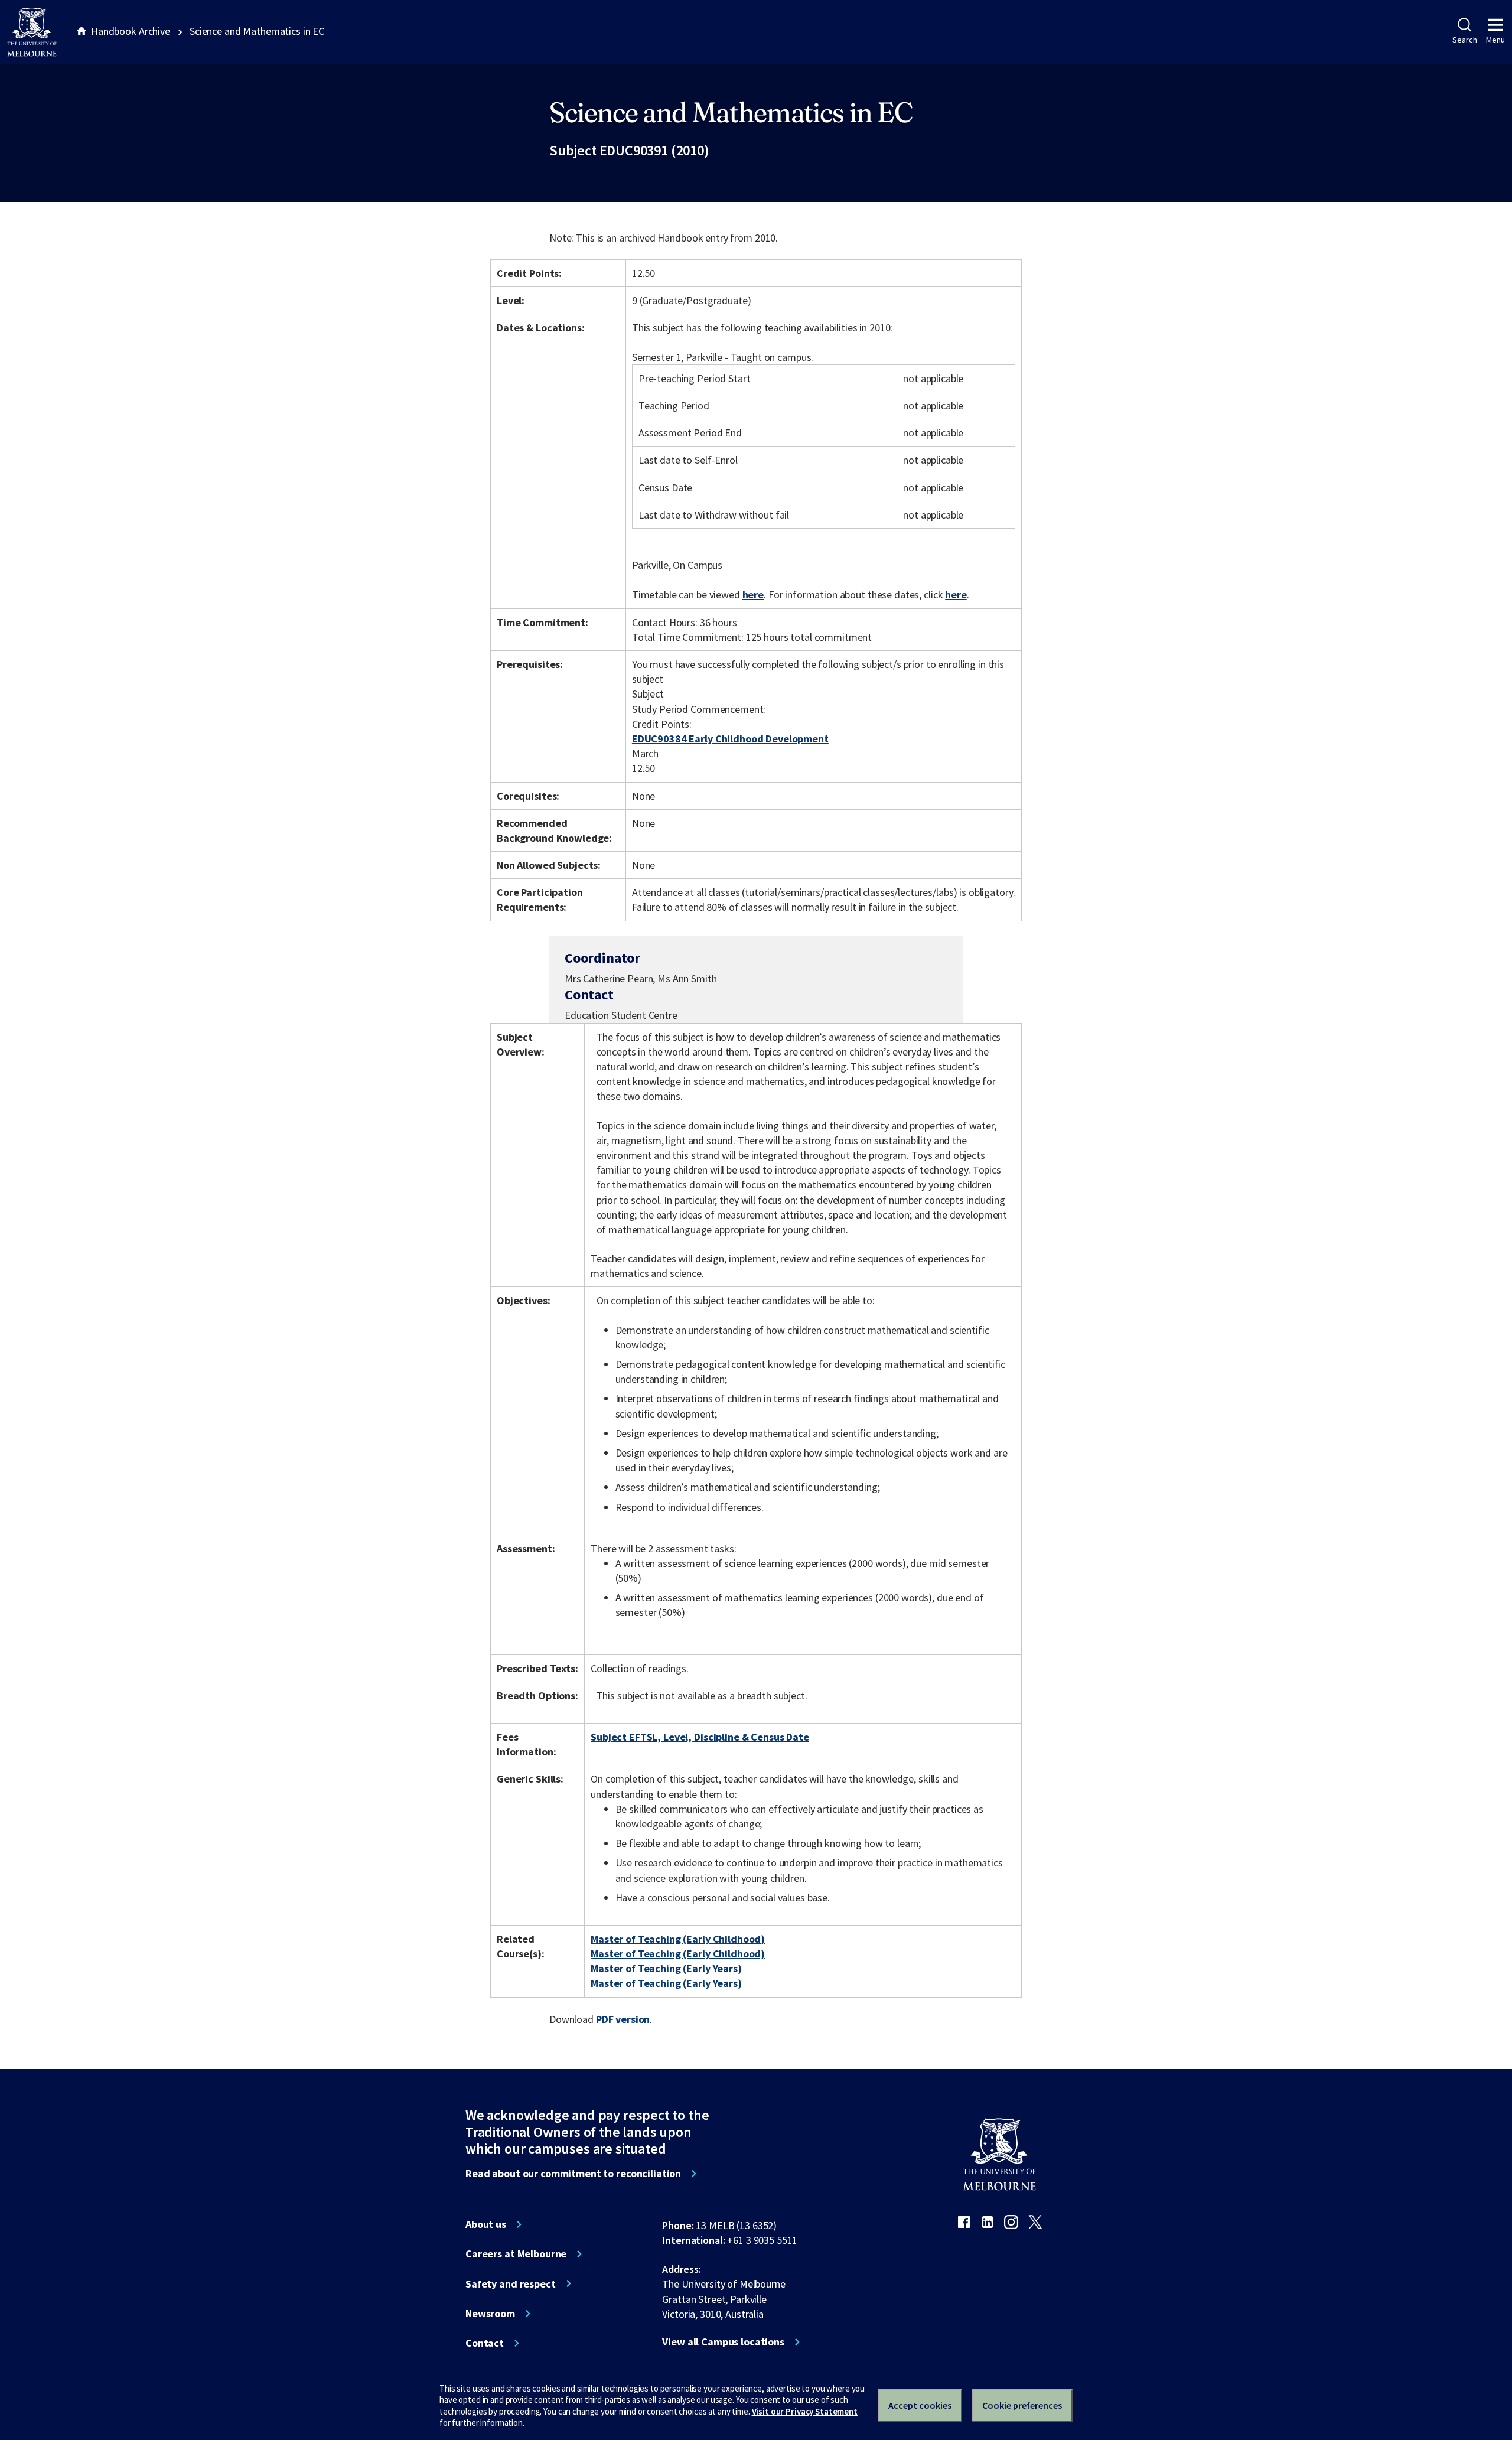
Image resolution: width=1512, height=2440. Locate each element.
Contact (485, 2343)
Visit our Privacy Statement (805, 2411)
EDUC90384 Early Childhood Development (730, 739)
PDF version (623, 2019)
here (753, 594)
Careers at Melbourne (516, 2254)
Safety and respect (511, 2284)
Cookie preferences (1022, 2405)
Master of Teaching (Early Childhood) (678, 1939)
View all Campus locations (723, 2342)
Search (1464, 40)
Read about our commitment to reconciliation (573, 2174)
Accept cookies (920, 2405)
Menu (1495, 40)
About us (486, 2224)
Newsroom (490, 2314)
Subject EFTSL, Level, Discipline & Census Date (700, 1737)
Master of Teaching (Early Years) (666, 1968)
